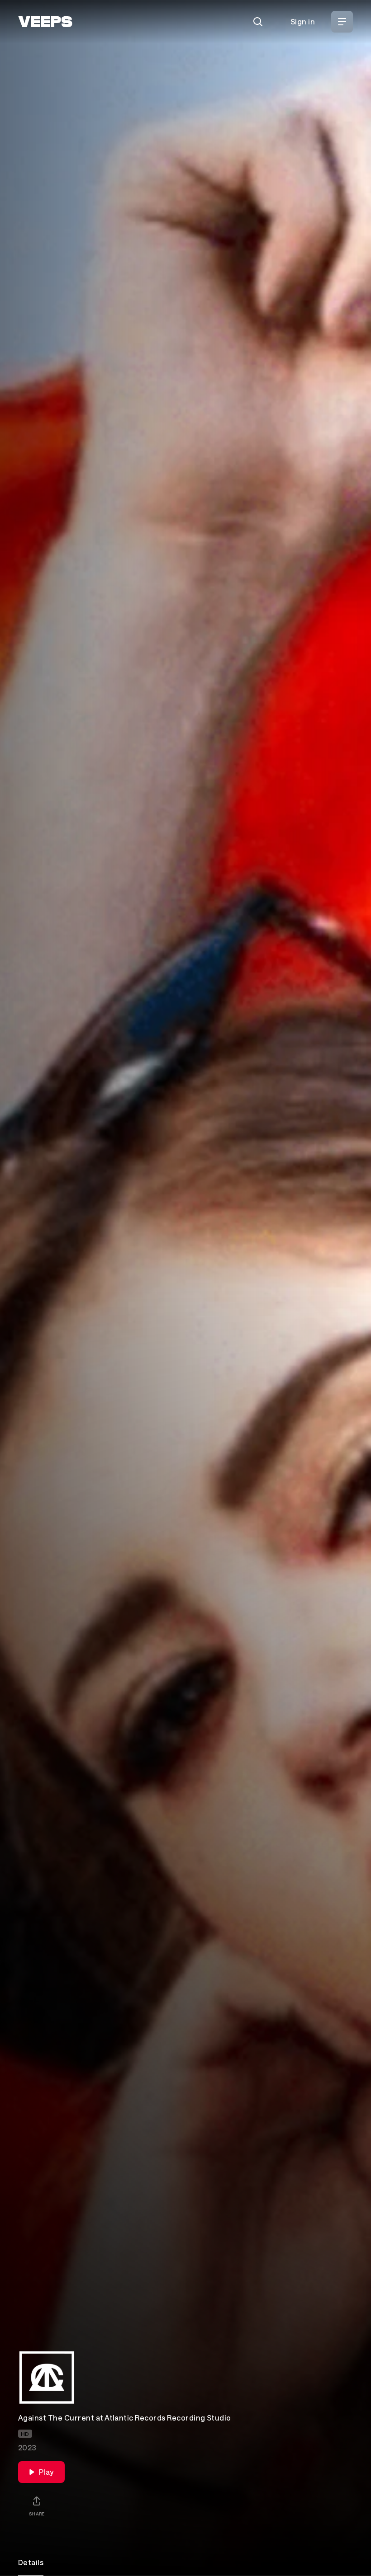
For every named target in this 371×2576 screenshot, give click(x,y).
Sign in (303, 21)
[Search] (258, 22)
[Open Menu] (342, 22)
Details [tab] (31, 2562)
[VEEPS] (45, 22)
